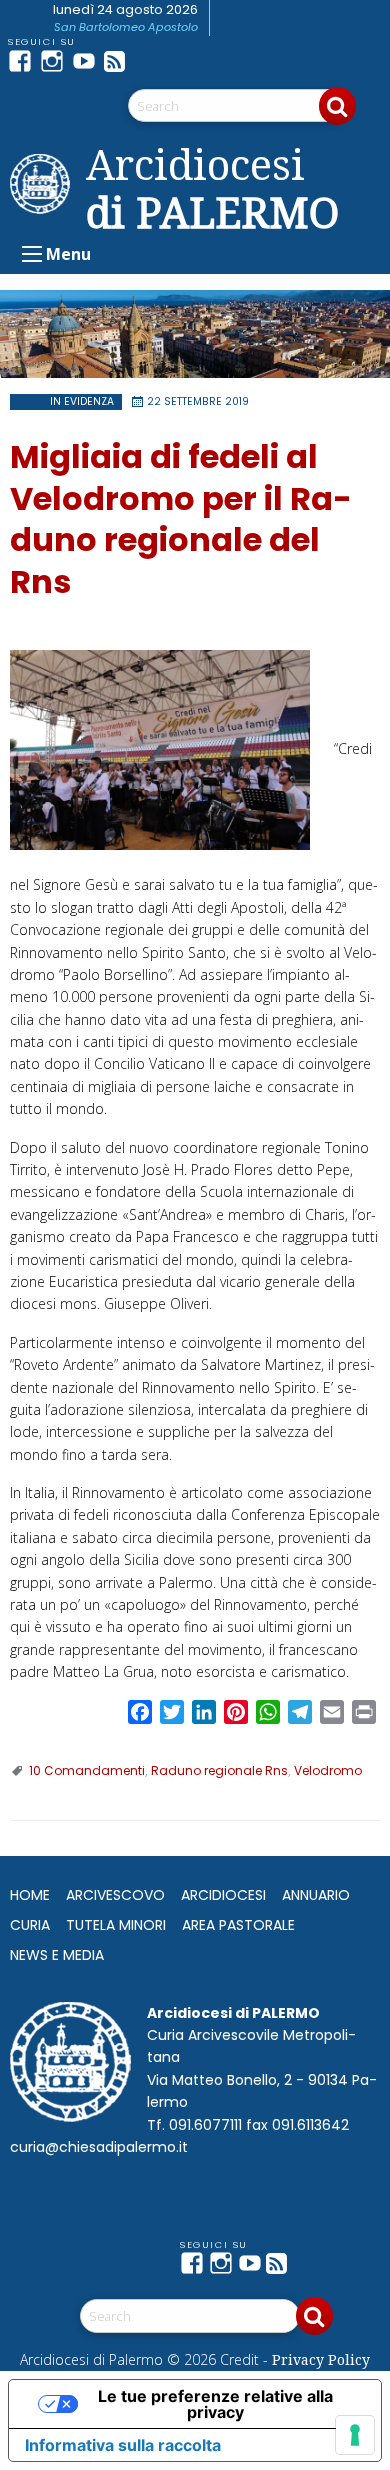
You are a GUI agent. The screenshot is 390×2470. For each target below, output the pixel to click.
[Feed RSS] (120, 61)
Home (30, 1895)
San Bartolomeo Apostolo (126, 27)
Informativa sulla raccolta (123, 2445)
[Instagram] (56, 61)
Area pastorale (238, 1925)
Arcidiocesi (223, 1895)
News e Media (57, 1955)
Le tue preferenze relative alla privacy (215, 2404)
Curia (30, 1925)
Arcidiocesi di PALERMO (212, 188)
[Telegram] (152, 61)
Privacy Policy (321, 2359)
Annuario (316, 1895)
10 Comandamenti (87, 1770)
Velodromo (328, 1770)
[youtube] (88, 61)
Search (337, 106)
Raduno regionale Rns (219, 1770)
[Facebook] (24, 61)
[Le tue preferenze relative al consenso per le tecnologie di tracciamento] (355, 2435)
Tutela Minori (116, 1925)
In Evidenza (82, 401)
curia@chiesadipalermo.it (99, 2147)
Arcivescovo (115, 1895)
